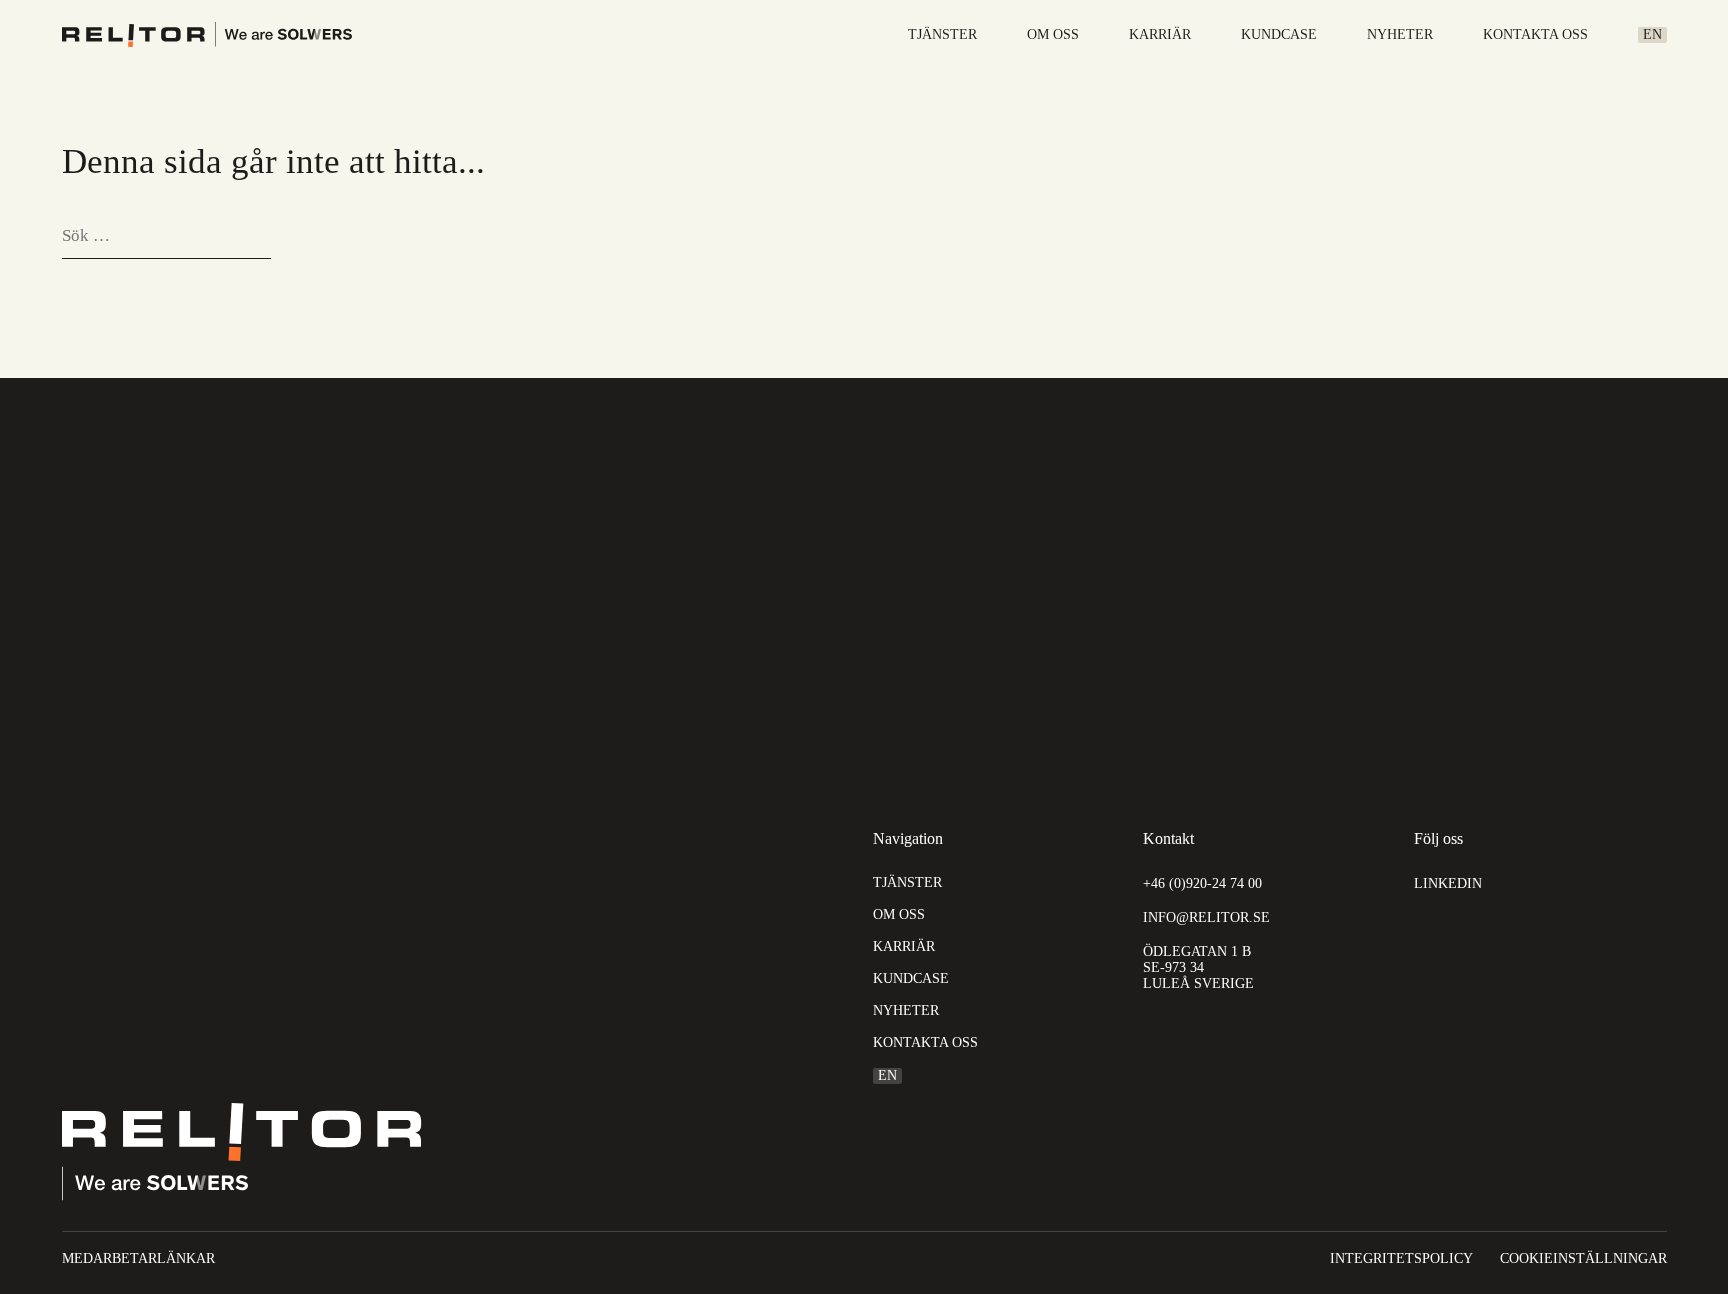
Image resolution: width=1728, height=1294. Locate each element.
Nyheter (1400, 35)
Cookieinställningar (1583, 1258)
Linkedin (1448, 883)
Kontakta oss (1535, 35)
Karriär (1160, 35)
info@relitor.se (1206, 917)
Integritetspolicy (1401, 1258)
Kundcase (1279, 35)
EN (1652, 34)
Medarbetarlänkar (138, 1258)
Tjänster (942, 35)
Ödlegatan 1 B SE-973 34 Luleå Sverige (1198, 967)
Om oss (1053, 35)
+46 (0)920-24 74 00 (1202, 883)
